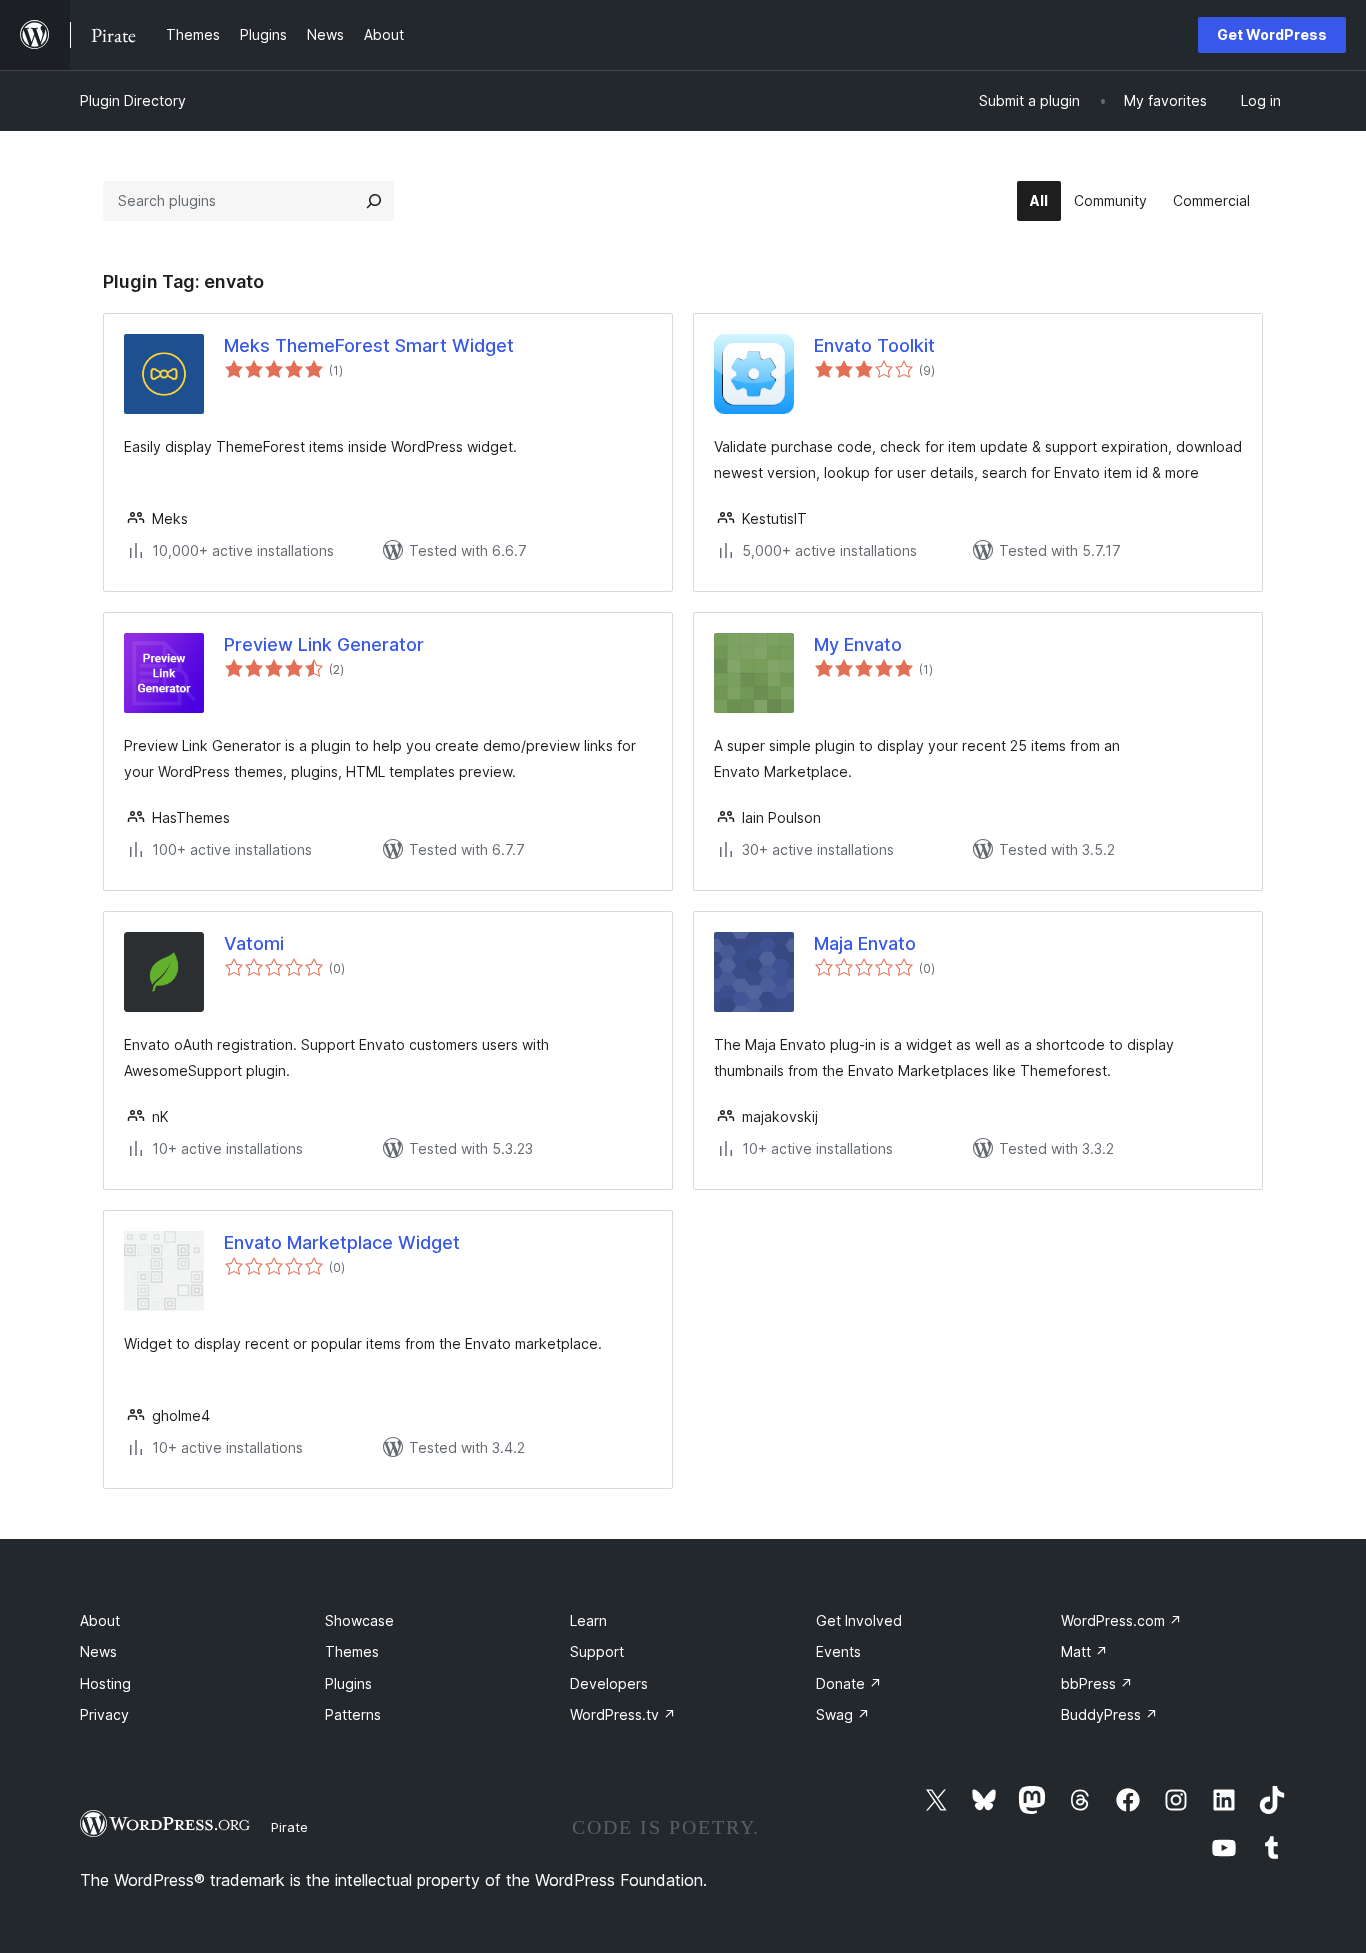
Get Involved (859, 1620)
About (100, 1620)
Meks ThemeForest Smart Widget (369, 345)
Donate (849, 1683)
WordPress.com (1121, 1620)
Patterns (353, 1714)
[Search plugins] (374, 201)
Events (838, 1651)
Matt (1084, 1651)
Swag (843, 1714)
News (98, 1651)
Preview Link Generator (324, 644)
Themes (352, 1651)
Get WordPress (1272, 34)
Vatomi (254, 943)
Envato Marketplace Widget (342, 1242)
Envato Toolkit (874, 345)
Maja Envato (865, 943)
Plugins (348, 1683)
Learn (588, 1620)
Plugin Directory (133, 100)
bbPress (1097, 1683)
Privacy (104, 1714)
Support (597, 1651)
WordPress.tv (623, 1714)
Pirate (289, 1827)
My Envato (858, 644)
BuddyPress (1109, 1714)
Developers (609, 1683)
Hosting (105, 1683)
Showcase (359, 1620)
